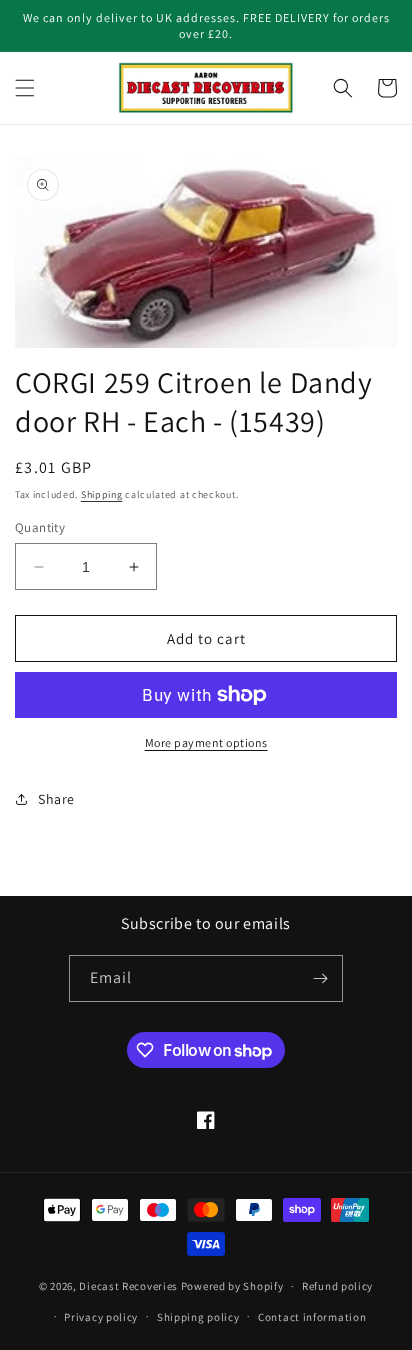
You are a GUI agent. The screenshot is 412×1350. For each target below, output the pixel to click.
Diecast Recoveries (128, 1286)
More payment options (206, 742)
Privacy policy (101, 1317)
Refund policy (337, 1286)
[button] (25, 88)
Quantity (40, 527)
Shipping (102, 494)
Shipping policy (198, 1317)
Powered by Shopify (232, 1286)
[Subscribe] (320, 978)
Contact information (312, 1317)
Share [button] (56, 799)
